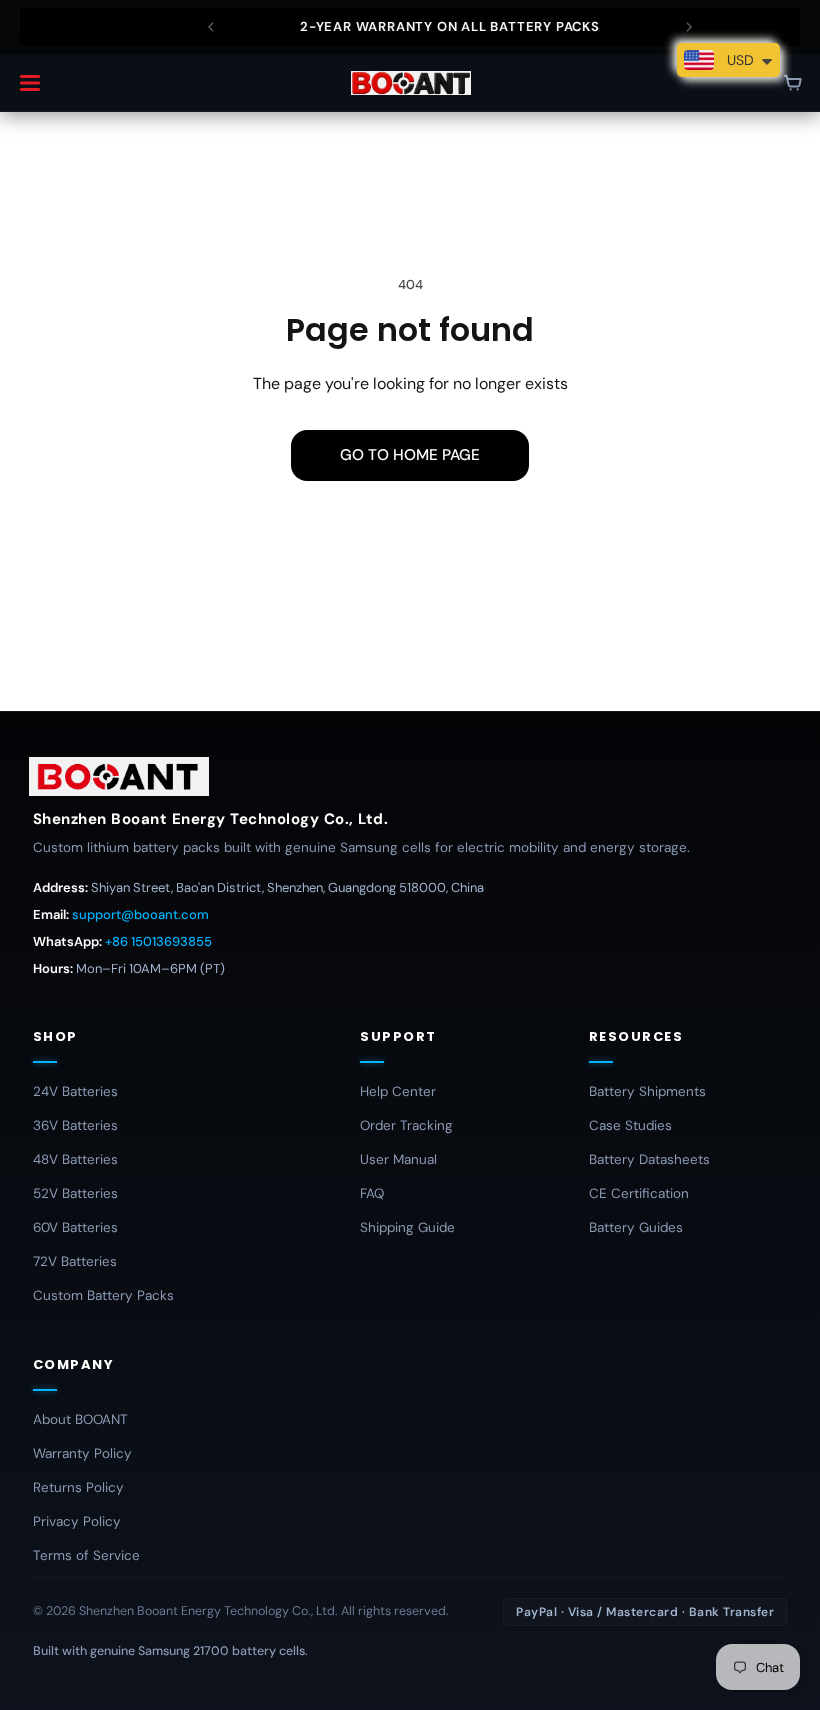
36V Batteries (75, 1125)
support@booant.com (140, 914)
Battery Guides (636, 1227)
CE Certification (639, 1193)
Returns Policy (78, 1487)
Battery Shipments (647, 1091)
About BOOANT (80, 1419)
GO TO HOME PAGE (410, 455)
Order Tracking (406, 1125)
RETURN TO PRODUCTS (410, 522)
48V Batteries (75, 1159)
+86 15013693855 (158, 941)
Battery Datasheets (649, 1159)
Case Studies (630, 1125)
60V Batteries (75, 1227)
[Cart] (793, 83)
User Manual (398, 1159)
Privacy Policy (77, 1521)
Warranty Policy (82, 1453)
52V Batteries (75, 1193)
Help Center (398, 1091)
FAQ (372, 1193)
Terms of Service (86, 1555)
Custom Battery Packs (103, 1295)
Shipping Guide (407, 1227)
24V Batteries (75, 1091)
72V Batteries (75, 1261)
